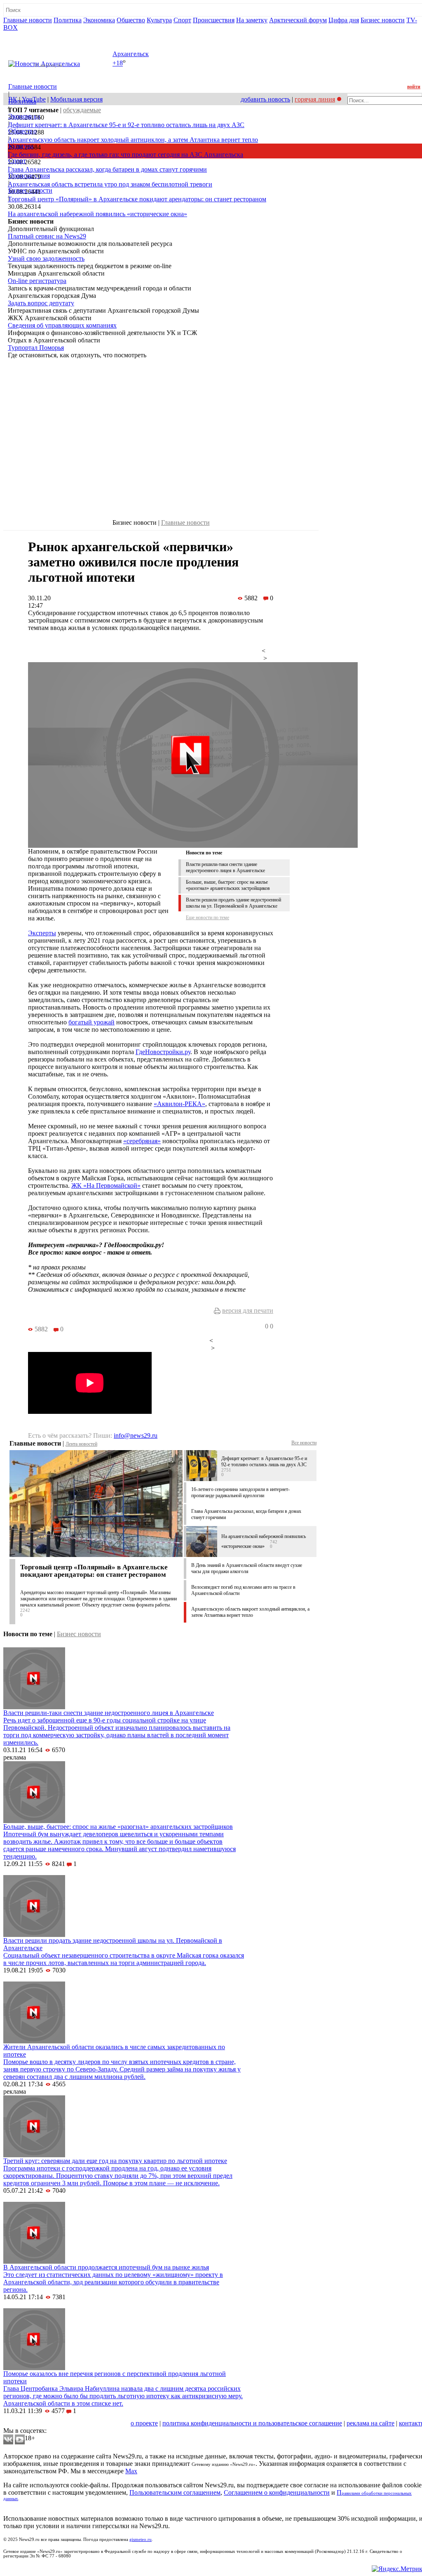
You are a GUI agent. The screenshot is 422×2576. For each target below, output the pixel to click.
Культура (159, 20)
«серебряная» (142, 1141)
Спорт (182, 20)
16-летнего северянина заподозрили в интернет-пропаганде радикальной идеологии (240, 1492)
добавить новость (265, 99)
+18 (118, 63)
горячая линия (315, 99)
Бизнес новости (383, 20)
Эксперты (42, 933)
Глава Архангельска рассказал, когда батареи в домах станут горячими (107, 169)
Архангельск (131, 54)
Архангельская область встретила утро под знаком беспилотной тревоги (110, 184)
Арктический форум (298, 20)
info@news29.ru (136, 1435)
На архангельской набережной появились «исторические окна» (97, 214)
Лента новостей (81, 1444)
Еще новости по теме (207, 918)
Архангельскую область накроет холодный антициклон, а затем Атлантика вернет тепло (133, 140)
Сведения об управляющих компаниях (62, 325)
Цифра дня (344, 20)
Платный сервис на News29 (47, 236)
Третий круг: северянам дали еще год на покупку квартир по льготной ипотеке (115, 2161)
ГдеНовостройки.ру (163, 1052)
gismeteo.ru (141, 2539)
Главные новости (28, 20)
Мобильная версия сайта (41, 2423)
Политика (68, 20)
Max (131, 2471)
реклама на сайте (370, 2423)
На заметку (252, 20)
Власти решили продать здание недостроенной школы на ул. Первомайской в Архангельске (233, 903)
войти (414, 87)
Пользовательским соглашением (175, 2492)
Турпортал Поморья (36, 348)
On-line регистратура (37, 281)
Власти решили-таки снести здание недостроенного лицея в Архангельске (225, 867)
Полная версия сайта (35, 35)
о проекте (144, 2423)
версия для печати (248, 1310)
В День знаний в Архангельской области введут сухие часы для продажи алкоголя (247, 1568)
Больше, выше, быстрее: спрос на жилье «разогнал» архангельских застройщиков (228, 885)
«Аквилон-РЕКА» (179, 1104)
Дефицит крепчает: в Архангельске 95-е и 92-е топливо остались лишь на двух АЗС (126, 125)
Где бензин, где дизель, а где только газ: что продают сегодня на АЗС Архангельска (125, 155)
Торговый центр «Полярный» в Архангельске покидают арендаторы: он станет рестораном (137, 199)
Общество (131, 20)
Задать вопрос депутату (41, 303)
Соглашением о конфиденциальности (277, 2492)
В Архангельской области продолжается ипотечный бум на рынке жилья (106, 2267)
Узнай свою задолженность (46, 258)
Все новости (304, 1443)
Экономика (99, 20)
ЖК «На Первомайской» (106, 1185)
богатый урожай (91, 1022)
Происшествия (214, 20)
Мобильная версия (76, 99)
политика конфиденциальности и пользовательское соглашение (252, 2423)
